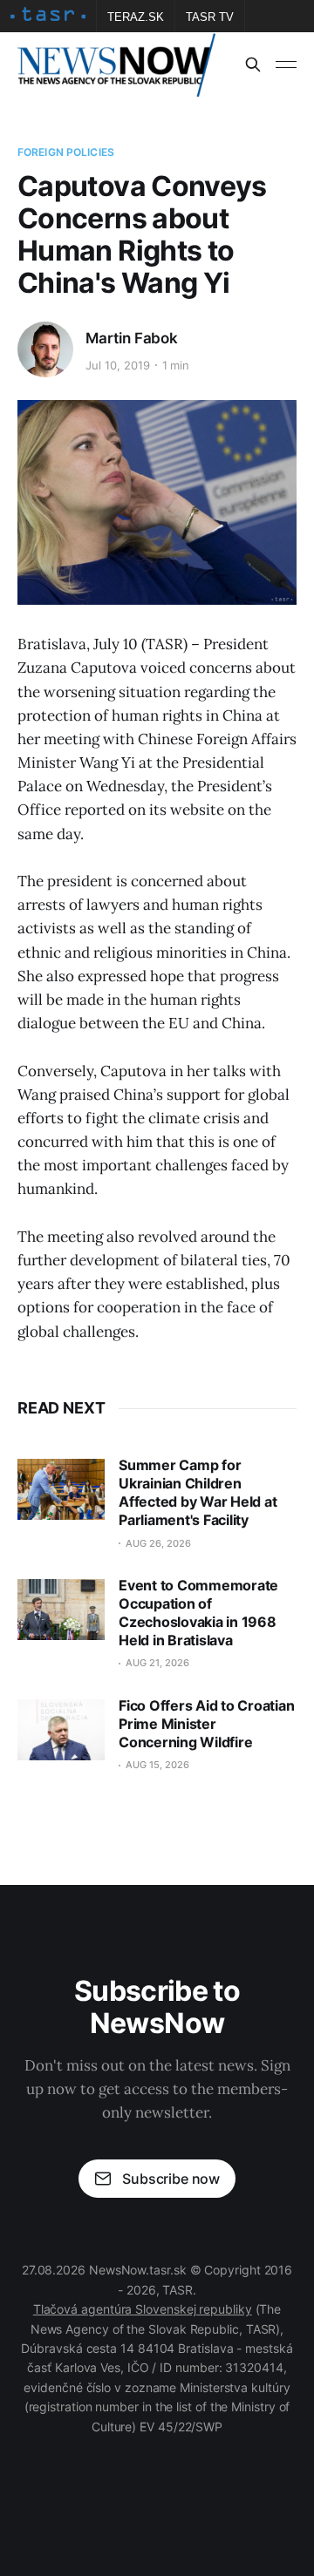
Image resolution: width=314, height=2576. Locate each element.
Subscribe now (171, 2179)
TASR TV (210, 17)
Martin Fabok (132, 338)
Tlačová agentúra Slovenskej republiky (143, 2309)
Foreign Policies (66, 152)
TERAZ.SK (136, 17)
